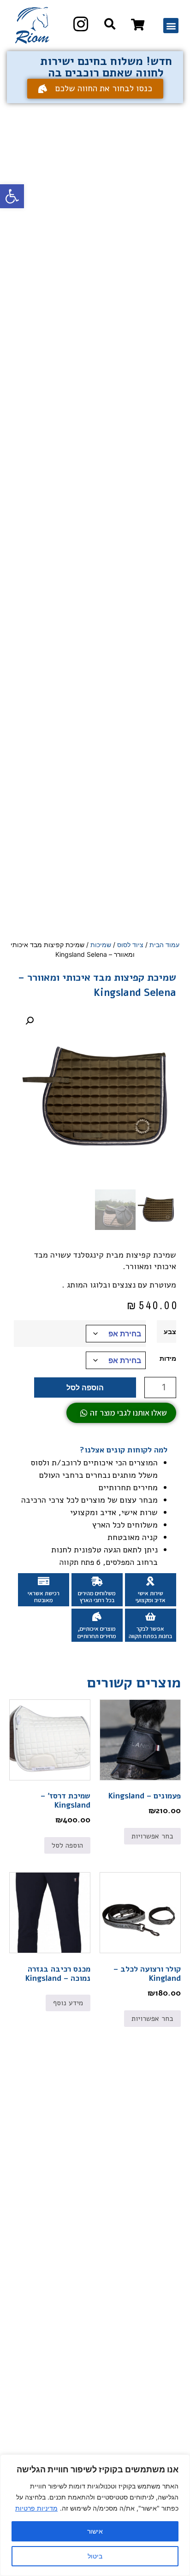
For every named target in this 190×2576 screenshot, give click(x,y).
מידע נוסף (68, 2003)
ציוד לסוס (130, 945)
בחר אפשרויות (152, 1836)
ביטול (95, 2556)
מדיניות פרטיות (36, 2508)
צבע (170, 1332)
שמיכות (101, 945)
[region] (95, 2515)
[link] (138, 24)
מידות (168, 1358)
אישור (95, 2531)
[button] (12, 196)
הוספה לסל (85, 1388)
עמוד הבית (164, 945)
